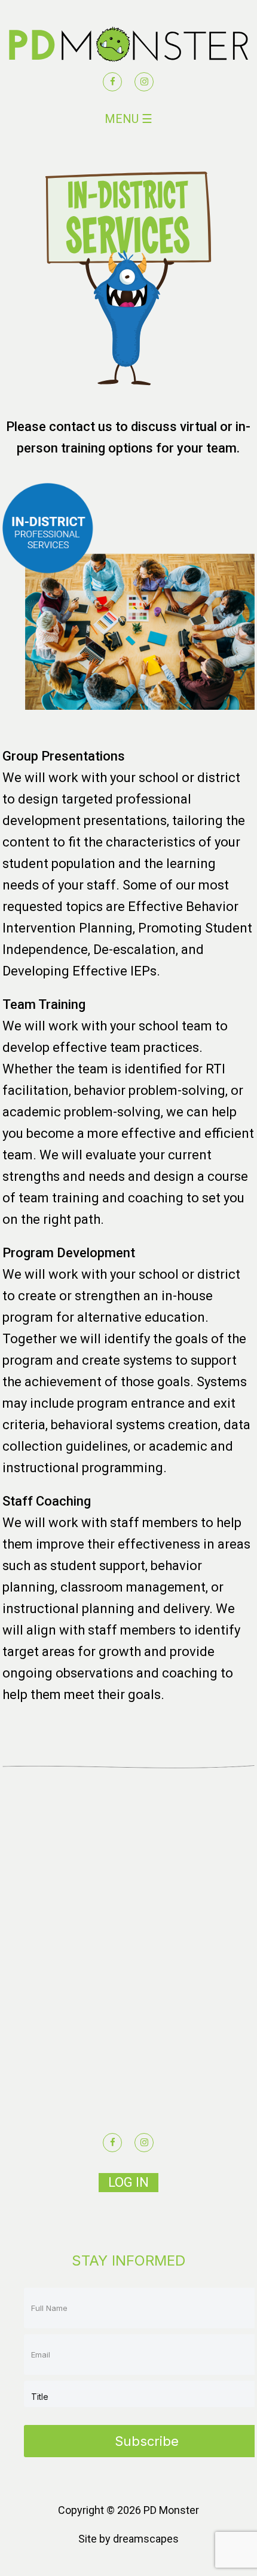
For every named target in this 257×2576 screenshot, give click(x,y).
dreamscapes (146, 2539)
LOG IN (128, 2182)
